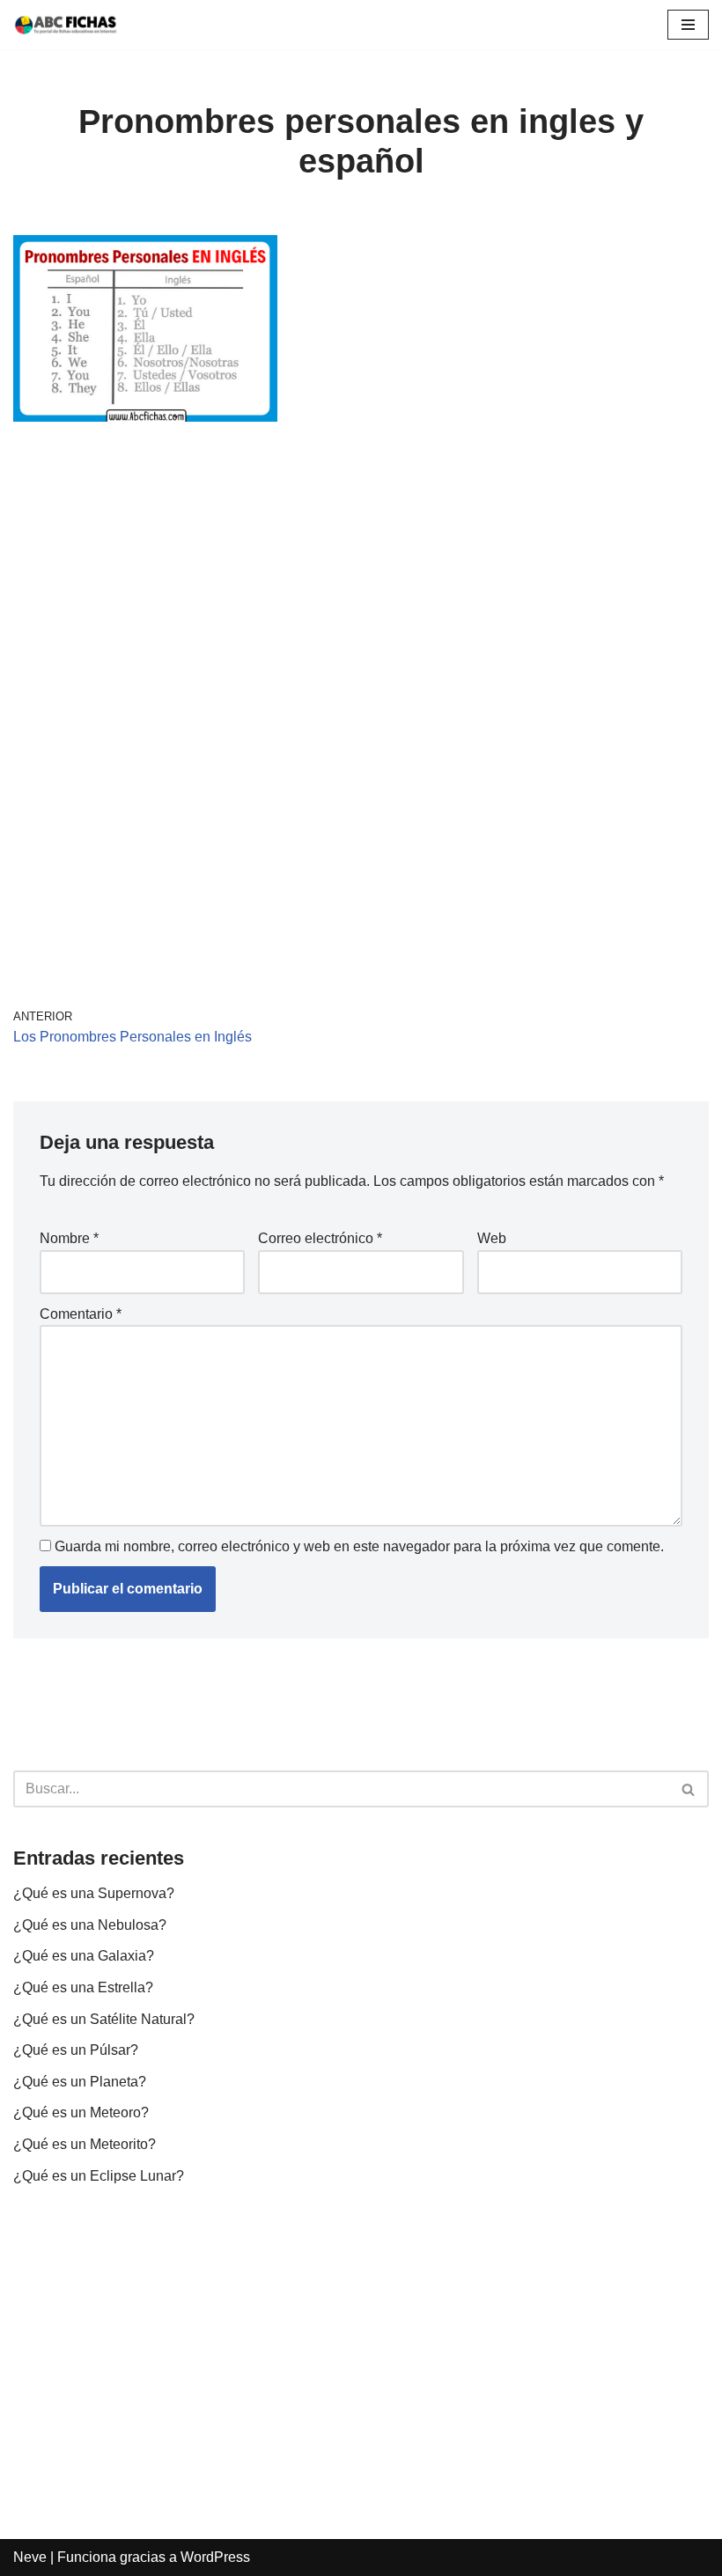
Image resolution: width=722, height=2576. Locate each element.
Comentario (81, 1314)
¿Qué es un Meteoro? (81, 2112)
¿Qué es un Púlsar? (76, 2050)
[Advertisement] (361, 578)
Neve (30, 2557)
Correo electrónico (320, 1238)
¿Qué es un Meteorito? (85, 2144)
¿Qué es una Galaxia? (84, 1956)
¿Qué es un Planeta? (80, 2082)
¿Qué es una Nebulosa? (90, 1925)
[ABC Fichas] (66, 25)
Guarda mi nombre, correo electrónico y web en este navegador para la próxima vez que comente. (359, 1546)
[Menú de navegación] (688, 25)
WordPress (215, 2557)
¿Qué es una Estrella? (83, 1987)
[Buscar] (689, 1789)
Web (492, 1238)
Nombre (69, 1238)
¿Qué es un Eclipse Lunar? (99, 2176)
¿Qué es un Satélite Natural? (104, 2019)
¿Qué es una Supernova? (94, 1893)
